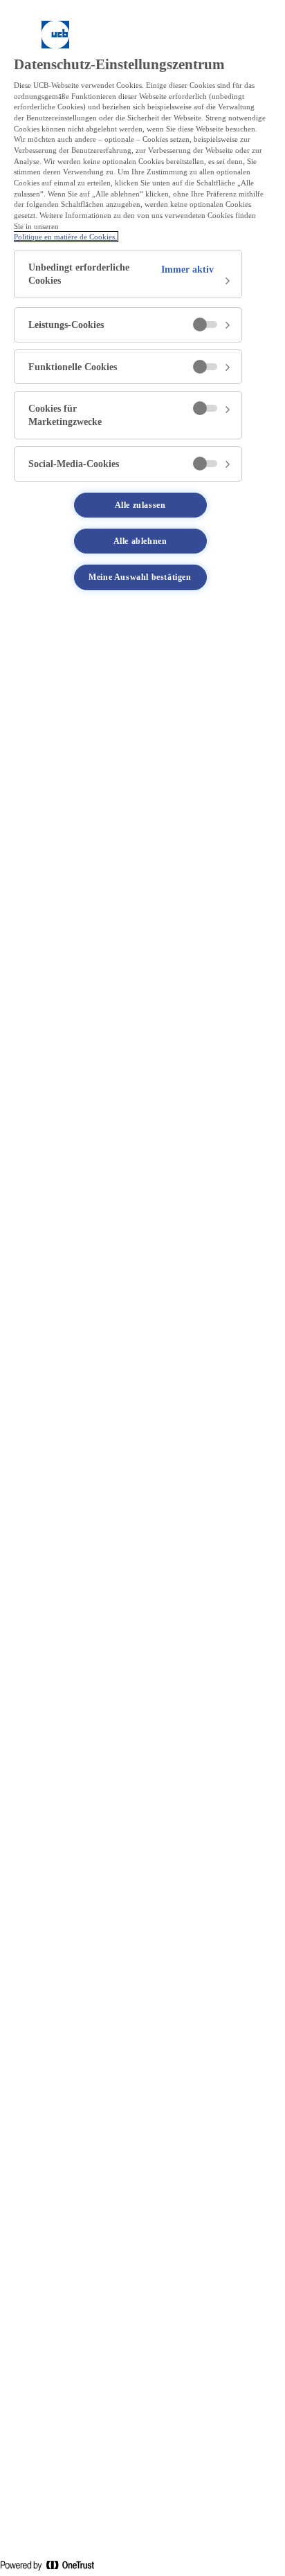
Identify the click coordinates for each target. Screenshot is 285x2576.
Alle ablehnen (140, 541)
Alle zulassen (140, 505)
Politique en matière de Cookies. (65, 237)
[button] (128, 274)
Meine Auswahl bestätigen (140, 577)
